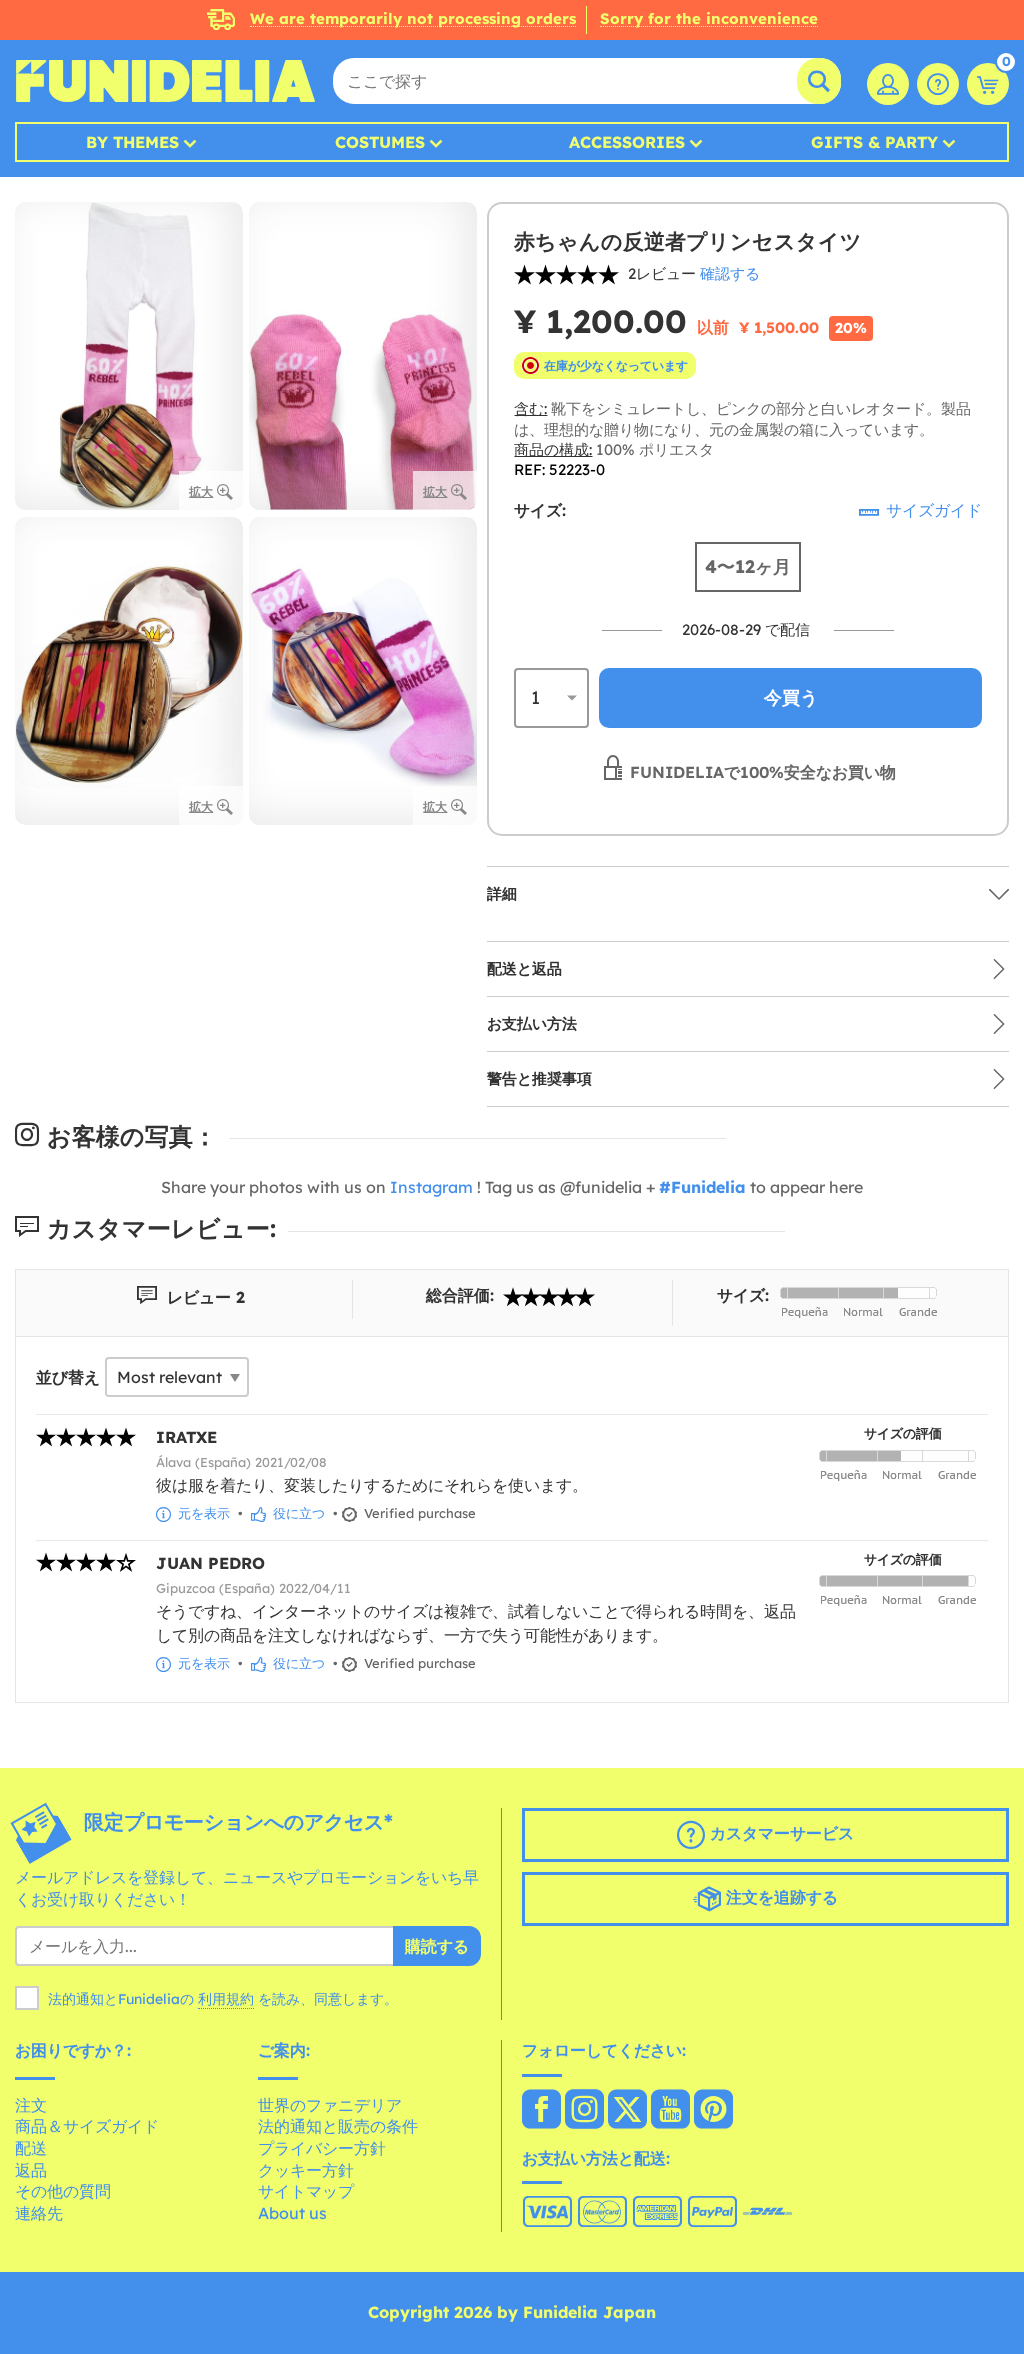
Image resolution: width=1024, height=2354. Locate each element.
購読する (437, 1946)
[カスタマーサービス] (938, 84)
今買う (791, 697)
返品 (31, 2170)
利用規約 (226, 1999)
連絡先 (39, 2213)
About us (292, 2213)
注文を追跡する (779, 1897)
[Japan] (541, 2111)
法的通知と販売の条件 (338, 2126)
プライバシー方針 (322, 2148)
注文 (31, 2105)
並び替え (68, 1377)
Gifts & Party (874, 142)
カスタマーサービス (779, 1833)
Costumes (380, 142)
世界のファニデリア (330, 2105)
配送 (31, 2148)
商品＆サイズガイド (87, 2126)
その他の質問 (63, 2191)
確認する (730, 273)
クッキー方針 (306, 2170)
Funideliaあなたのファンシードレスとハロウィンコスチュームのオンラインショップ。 (165, 81)
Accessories (627, 142)
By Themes (132, 142)
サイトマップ (306, 2191)
